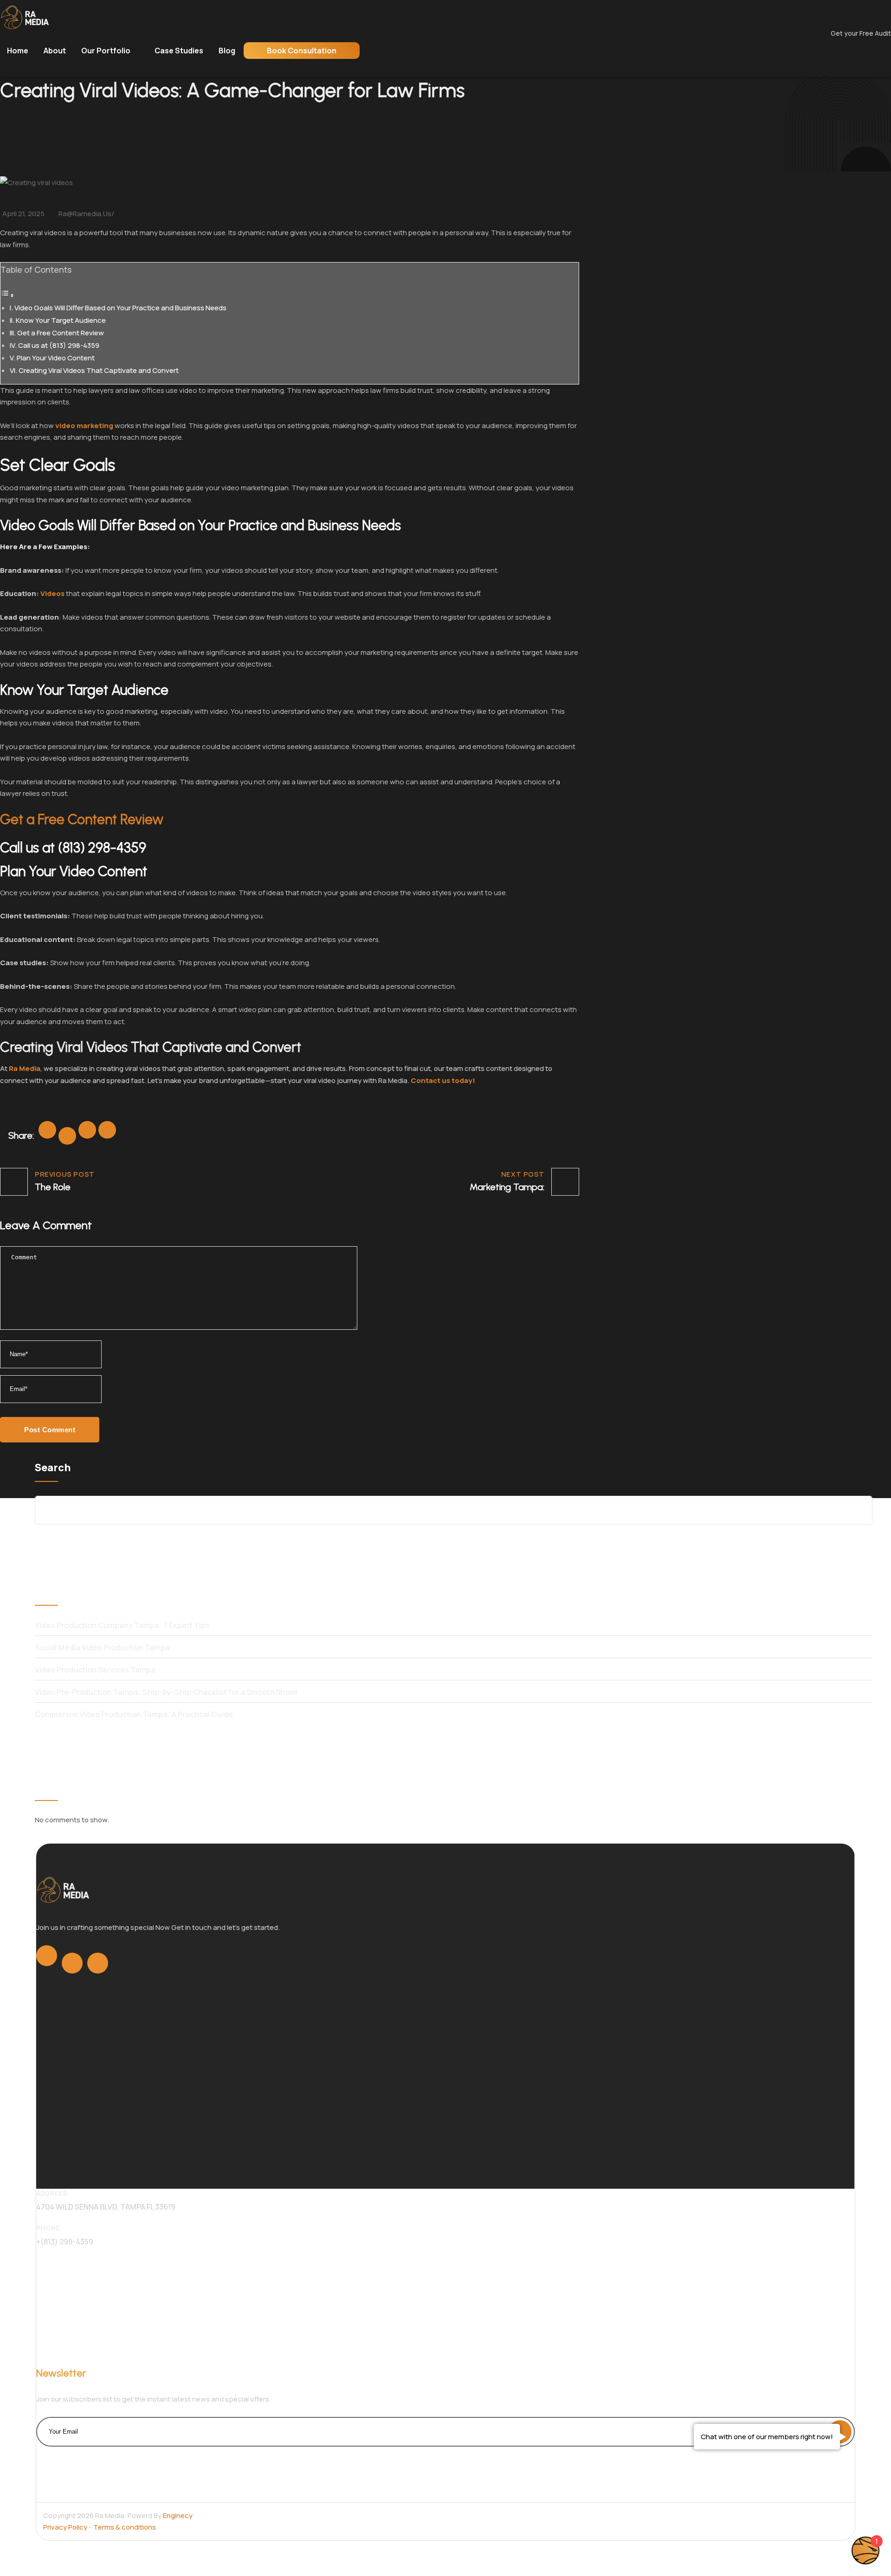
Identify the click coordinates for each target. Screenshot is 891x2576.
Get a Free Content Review (61, 333)
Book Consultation (302, 51)
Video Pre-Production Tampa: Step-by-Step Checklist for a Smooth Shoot (166, 1692)
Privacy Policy (66, 2527)
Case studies (179, 51)
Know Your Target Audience (61, 320)
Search (53, 1467)
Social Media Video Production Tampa (102, 1647)
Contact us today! (443, 1080)
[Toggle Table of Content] (7, 295)
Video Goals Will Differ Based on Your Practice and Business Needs (120, 308)
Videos (52, 593)
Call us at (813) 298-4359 (59, 345)
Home (18, 51)
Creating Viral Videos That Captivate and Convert (99, 370)
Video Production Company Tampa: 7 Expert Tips (122, 1625)
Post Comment (50, 1430)
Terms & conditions (125, 2527)
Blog (227, 51)
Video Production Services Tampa (95, 1670)
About (55, 51)
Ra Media (25, 1068)
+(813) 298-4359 (65, 2242)
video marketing (84, 426)
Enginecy (178, 2515)
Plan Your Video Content (56, 358)
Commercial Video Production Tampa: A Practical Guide (134, 1714)
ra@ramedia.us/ (86, 214)
